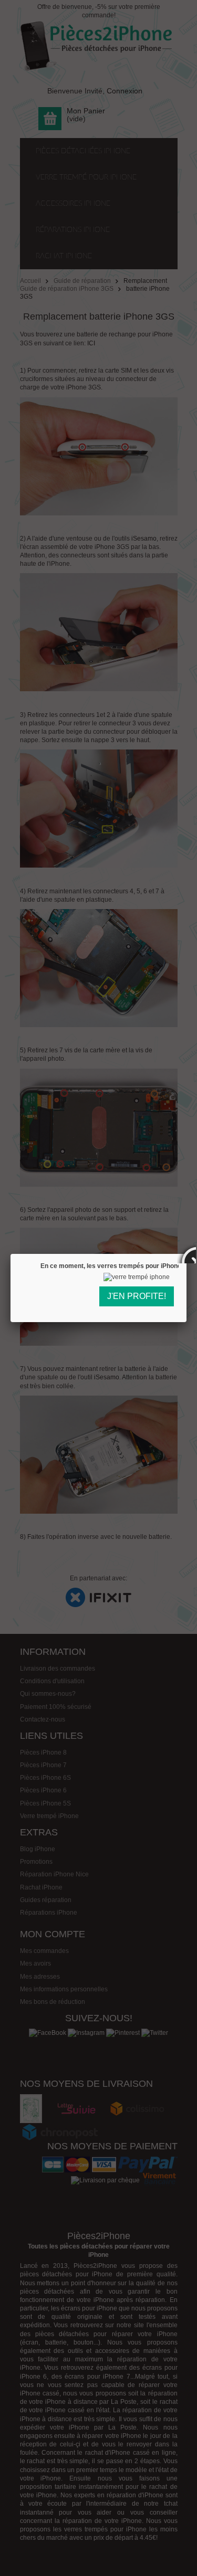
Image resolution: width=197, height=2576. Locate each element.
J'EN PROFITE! (137, 1296)
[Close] (186, 1254)
